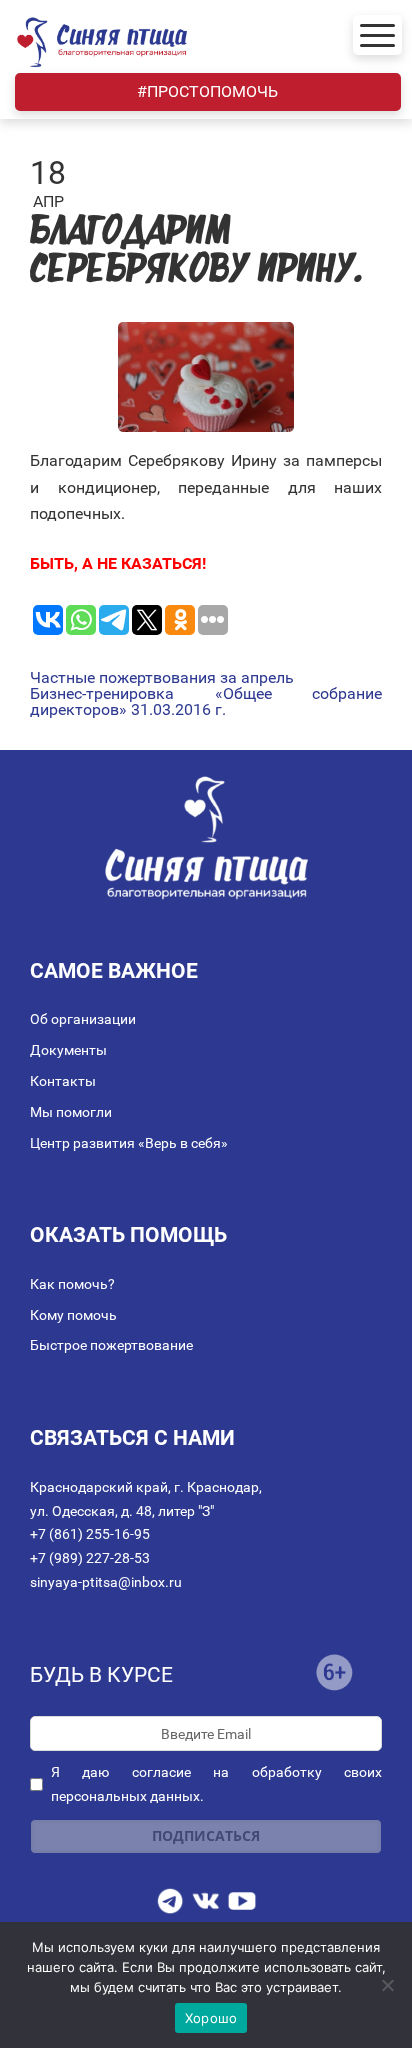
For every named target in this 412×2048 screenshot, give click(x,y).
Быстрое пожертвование (111, 1345)
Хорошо (211, 2018)
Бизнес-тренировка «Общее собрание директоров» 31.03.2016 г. (206, 702)
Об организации (83, 1019)
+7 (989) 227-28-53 (90, 1558)
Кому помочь (73, 1315)
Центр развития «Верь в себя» (129, 1143)
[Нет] (387, 1985)
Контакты (63, 1081)
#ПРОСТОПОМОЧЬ (207, 91)
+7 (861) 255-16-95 (90, 1534)
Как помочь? (72, 1284)
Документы (68, 1050)
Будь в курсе (101, 1675)
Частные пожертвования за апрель (162, 678)
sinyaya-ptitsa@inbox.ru (106, 1582)
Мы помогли (71, 1112)
